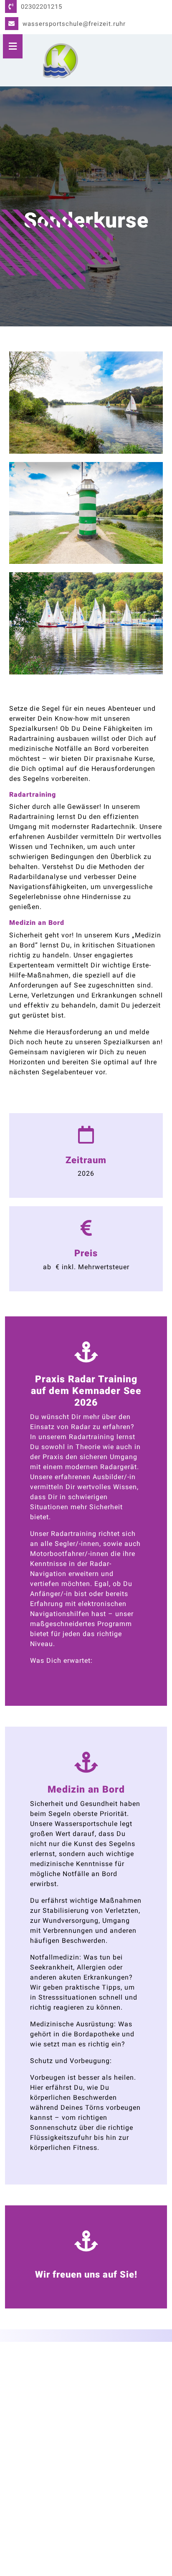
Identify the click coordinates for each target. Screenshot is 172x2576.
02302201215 (42, 7)
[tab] (13, 46)
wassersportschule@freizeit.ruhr (74, 24)
